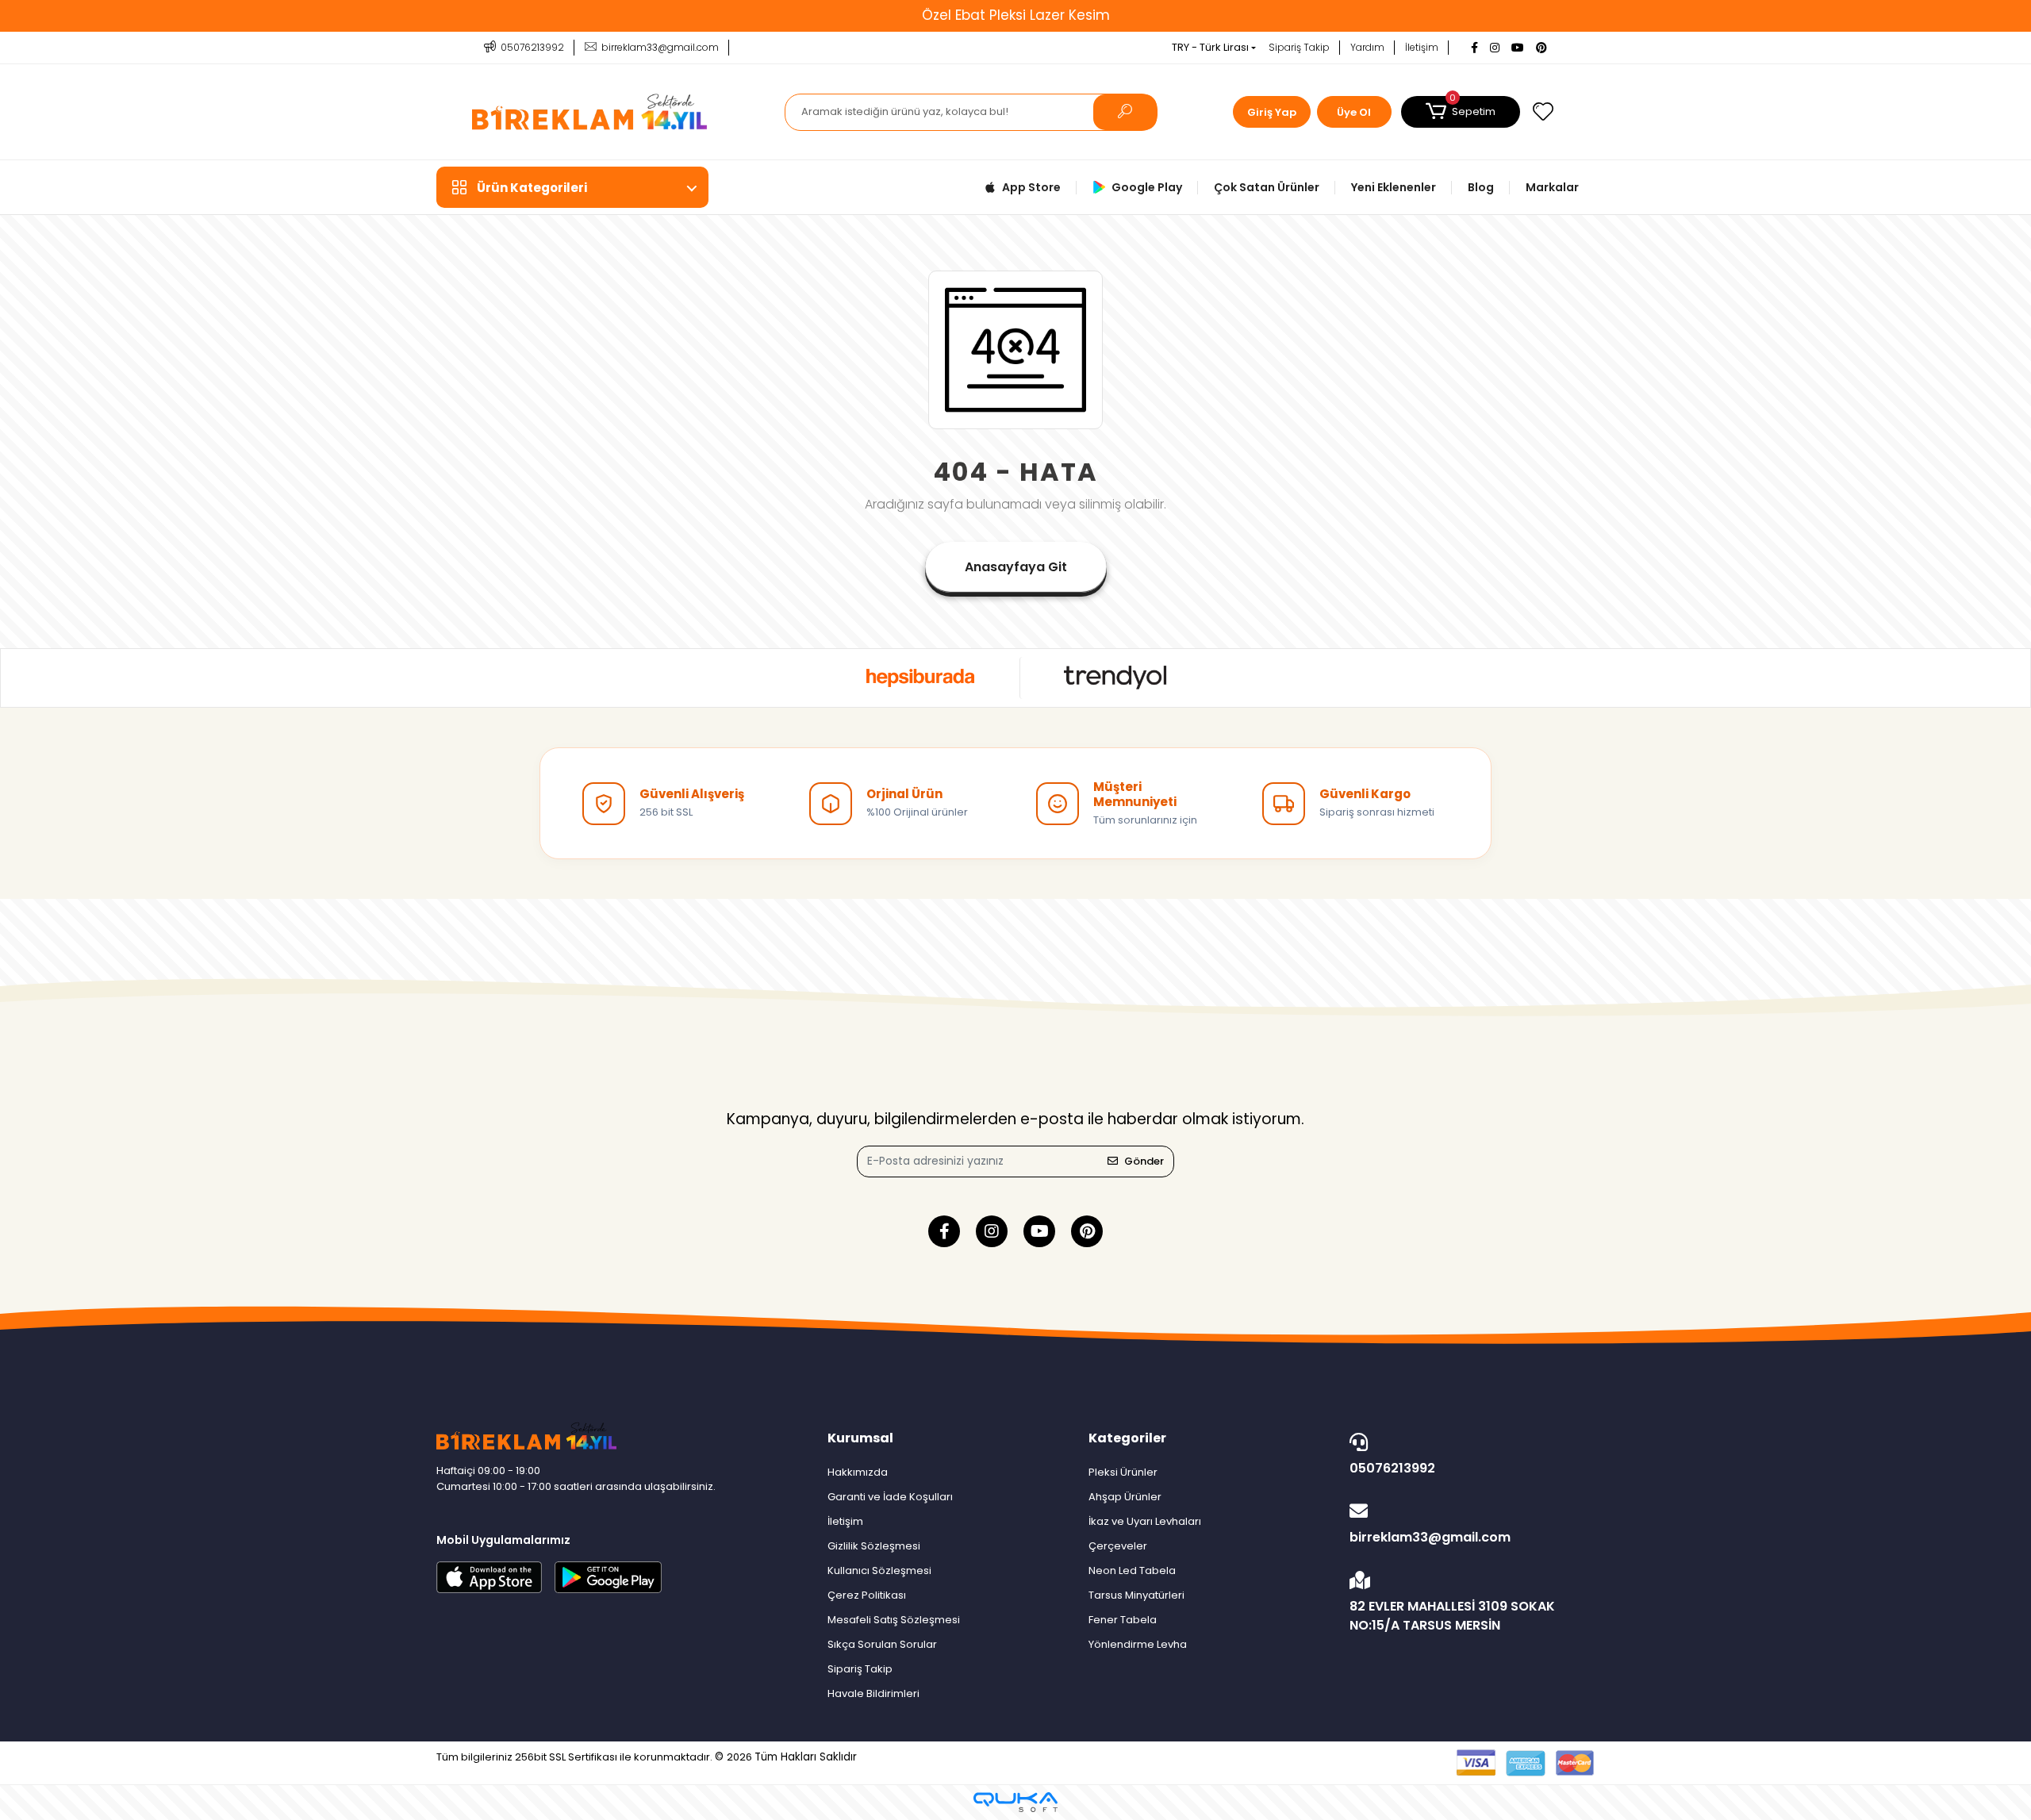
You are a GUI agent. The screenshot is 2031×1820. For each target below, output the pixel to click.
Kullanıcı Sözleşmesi (879, 1570)
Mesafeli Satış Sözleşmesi (894, 1620)
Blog (1481, 187)
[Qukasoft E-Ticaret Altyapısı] (1015, 1802)
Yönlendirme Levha (1138, 1644)
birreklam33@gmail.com (1430, 1537)
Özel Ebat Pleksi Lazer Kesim (1016, 15)
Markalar (1552, 187)
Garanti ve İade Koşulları (890, 1497)
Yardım (1367, 47)
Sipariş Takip (1299, 47)
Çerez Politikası (867, 1595)
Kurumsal (860, 1438)
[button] (1461, 112)
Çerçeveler (1118, 1546)
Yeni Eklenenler (1394, 187)
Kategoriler (1127, 1438)
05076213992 (1392, 1468)
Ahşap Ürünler (1125, 1497)
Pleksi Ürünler (1123, 1472)
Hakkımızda (858, 1472)
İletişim (1422, 47)
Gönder (1144, 1161)
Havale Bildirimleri (873, 1693)
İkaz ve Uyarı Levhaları (1145, 1521)
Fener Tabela (1123, 1620)
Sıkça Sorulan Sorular (882, 1644)
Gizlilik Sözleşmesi (874, 1546)
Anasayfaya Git (1016, 567)
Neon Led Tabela (1132, 1570)
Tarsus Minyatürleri (1136, 1595)
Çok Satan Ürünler (1267, 187)
